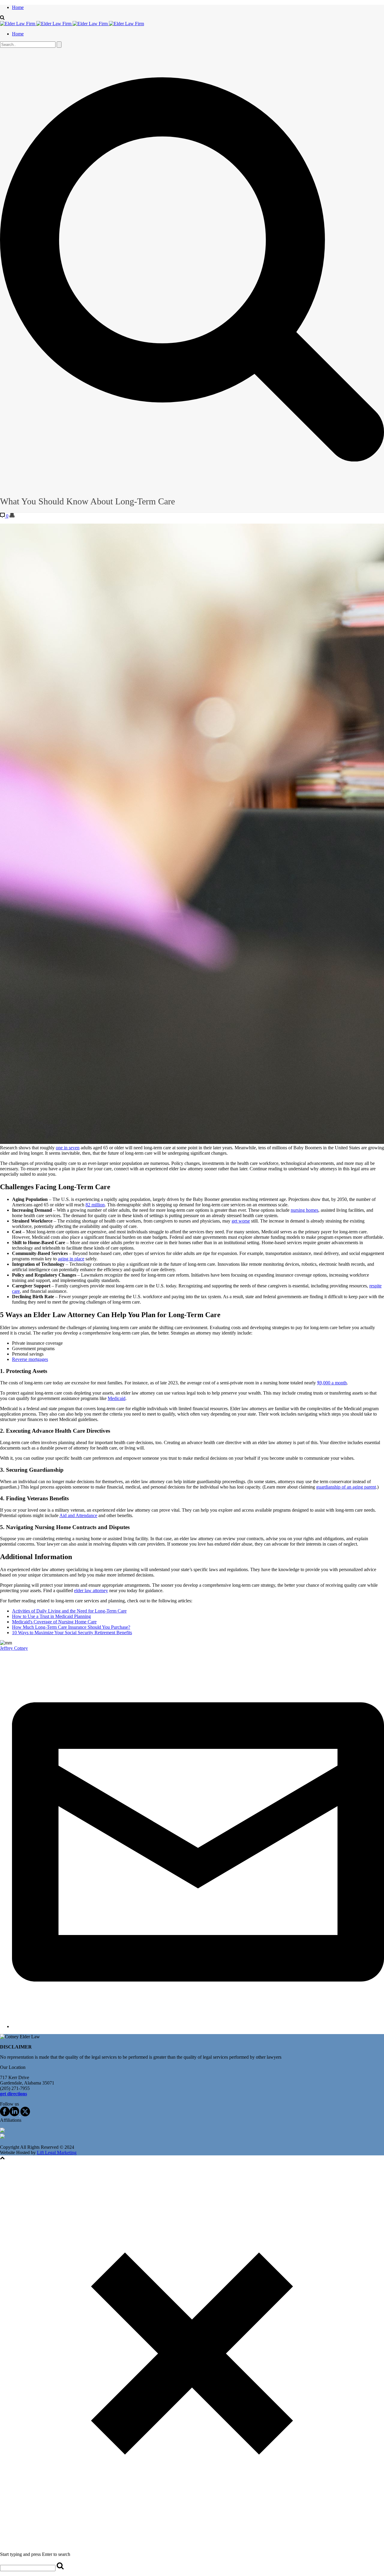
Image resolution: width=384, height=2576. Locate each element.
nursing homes (304, 1210)
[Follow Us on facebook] (5, 2115)
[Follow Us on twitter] (25, 2115)
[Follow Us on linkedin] (14, 2115)
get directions (13, 2094)
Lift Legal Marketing (57, 2153)
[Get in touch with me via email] (198, 2026)
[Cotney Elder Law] (72, 24)
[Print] (12, 516)
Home (18, 7)
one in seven (68, 1148)
